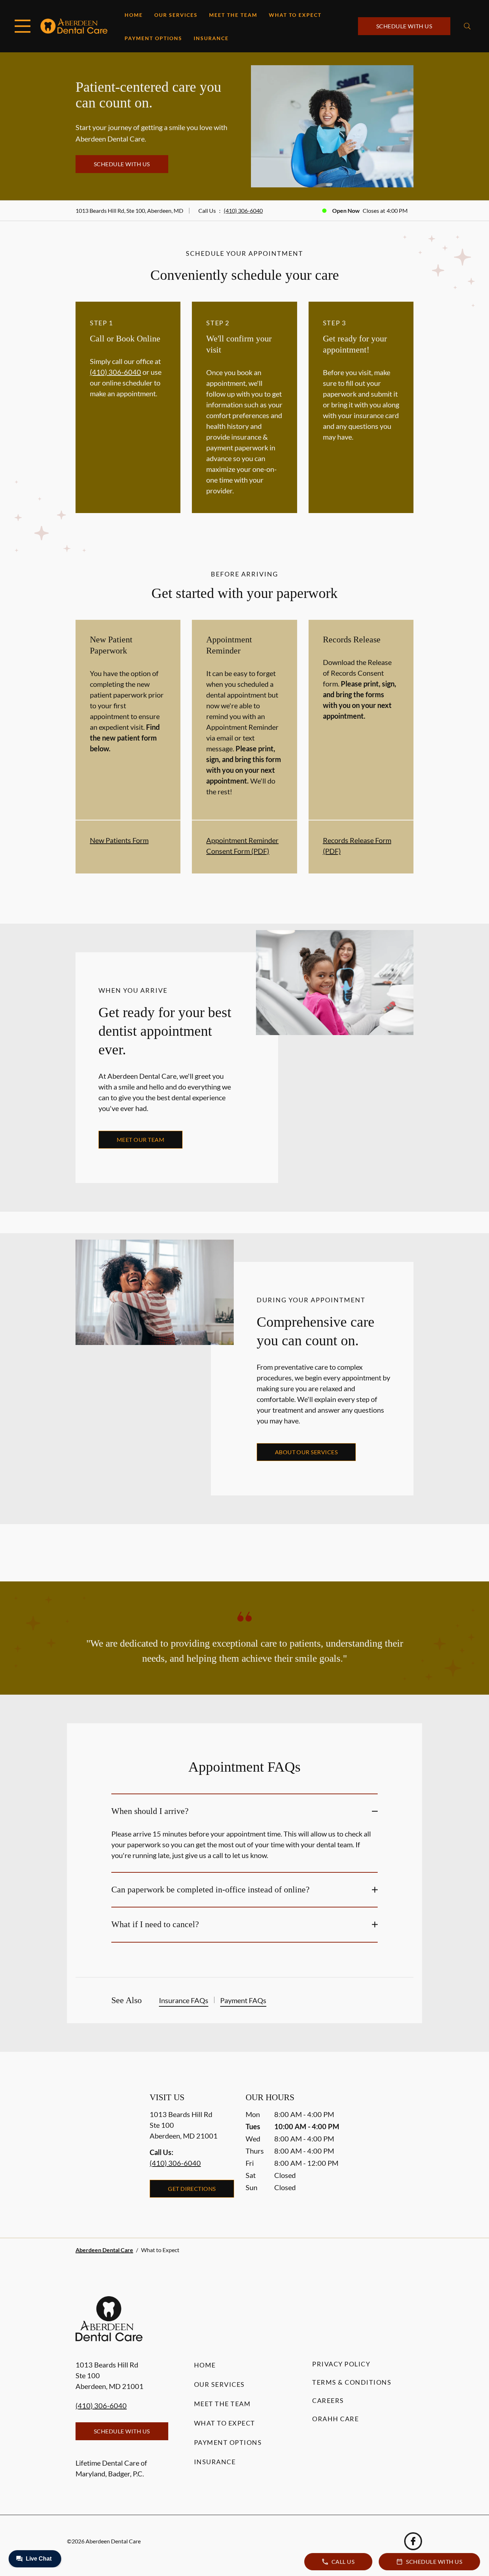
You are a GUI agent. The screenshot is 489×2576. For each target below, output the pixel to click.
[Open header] (23, 26)
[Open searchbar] (467, 26)
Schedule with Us (404, 26)
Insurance (211, 38)
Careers (328, 2400)
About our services (306, 1452)
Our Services (176, 15)
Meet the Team (233, 15)
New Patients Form (119, 840)
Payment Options (153, 38)
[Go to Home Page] (74, 26)
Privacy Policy (341, 2364)
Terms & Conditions (352, 2382)
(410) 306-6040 (243, 210)
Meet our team (141, 1139)
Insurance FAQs (184, 2000)
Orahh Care (335, 2419)
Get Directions (192, 2189)
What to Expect (295, 15)
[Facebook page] (413, 2541)
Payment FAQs (243, 2000)
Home (134, 15)
